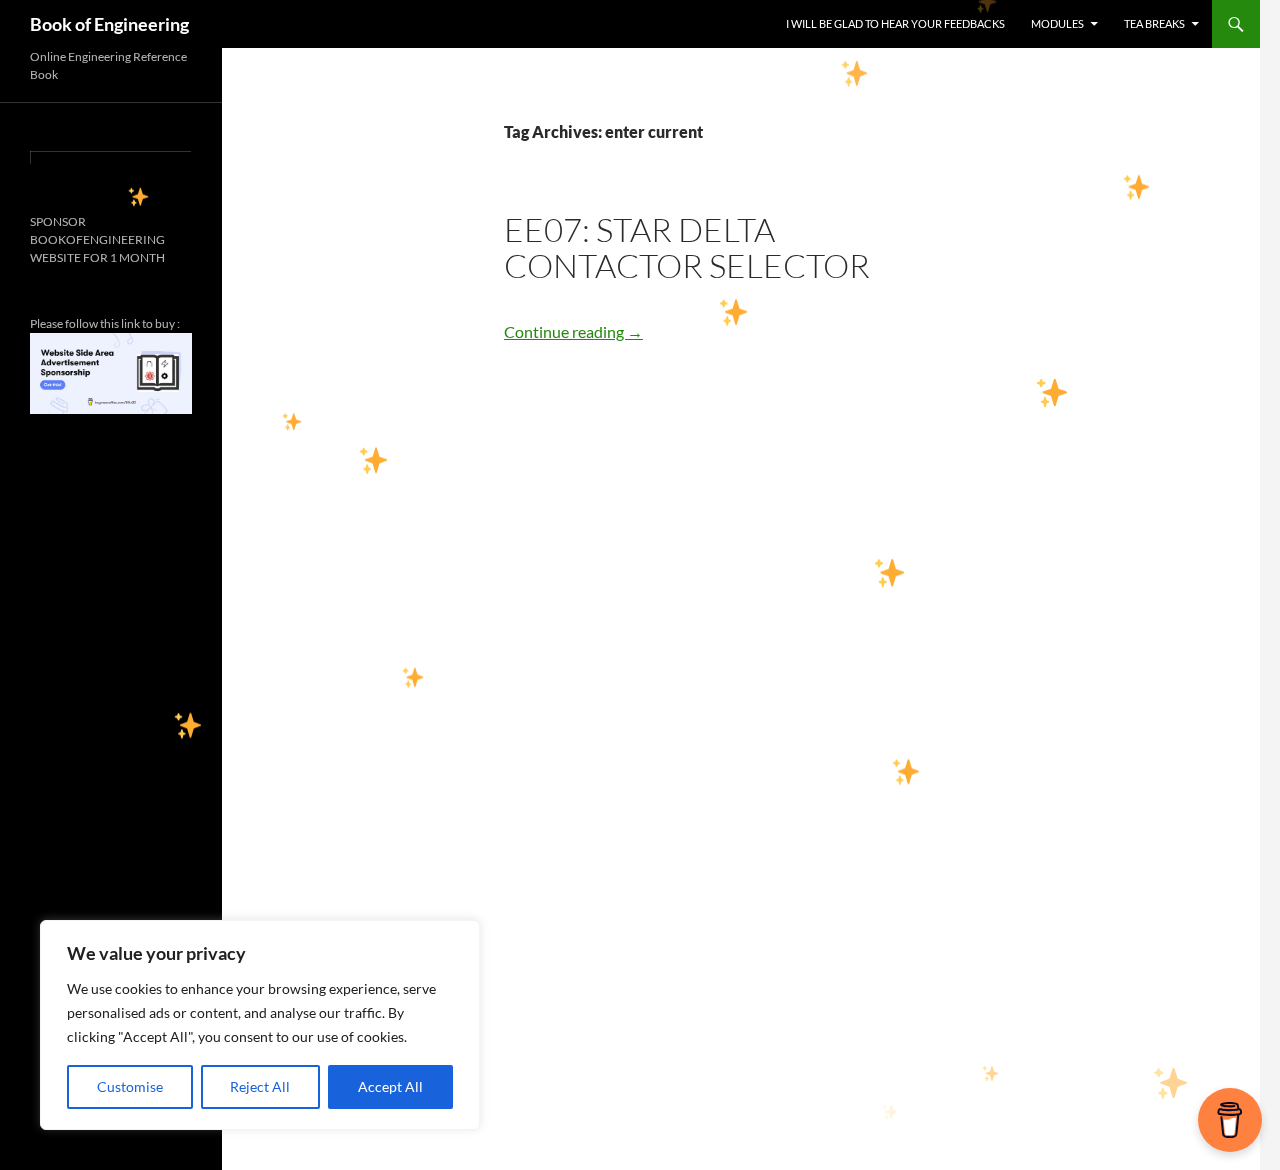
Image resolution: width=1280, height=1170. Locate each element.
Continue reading (573, 331)
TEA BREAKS (1154, 23)
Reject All (260, 1086)
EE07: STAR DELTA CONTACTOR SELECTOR (687, 247)
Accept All (390, 1086)
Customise (130, 1086)
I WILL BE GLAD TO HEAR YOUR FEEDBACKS (895, 23)
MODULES (1057, 23)
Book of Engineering (109, 24)
